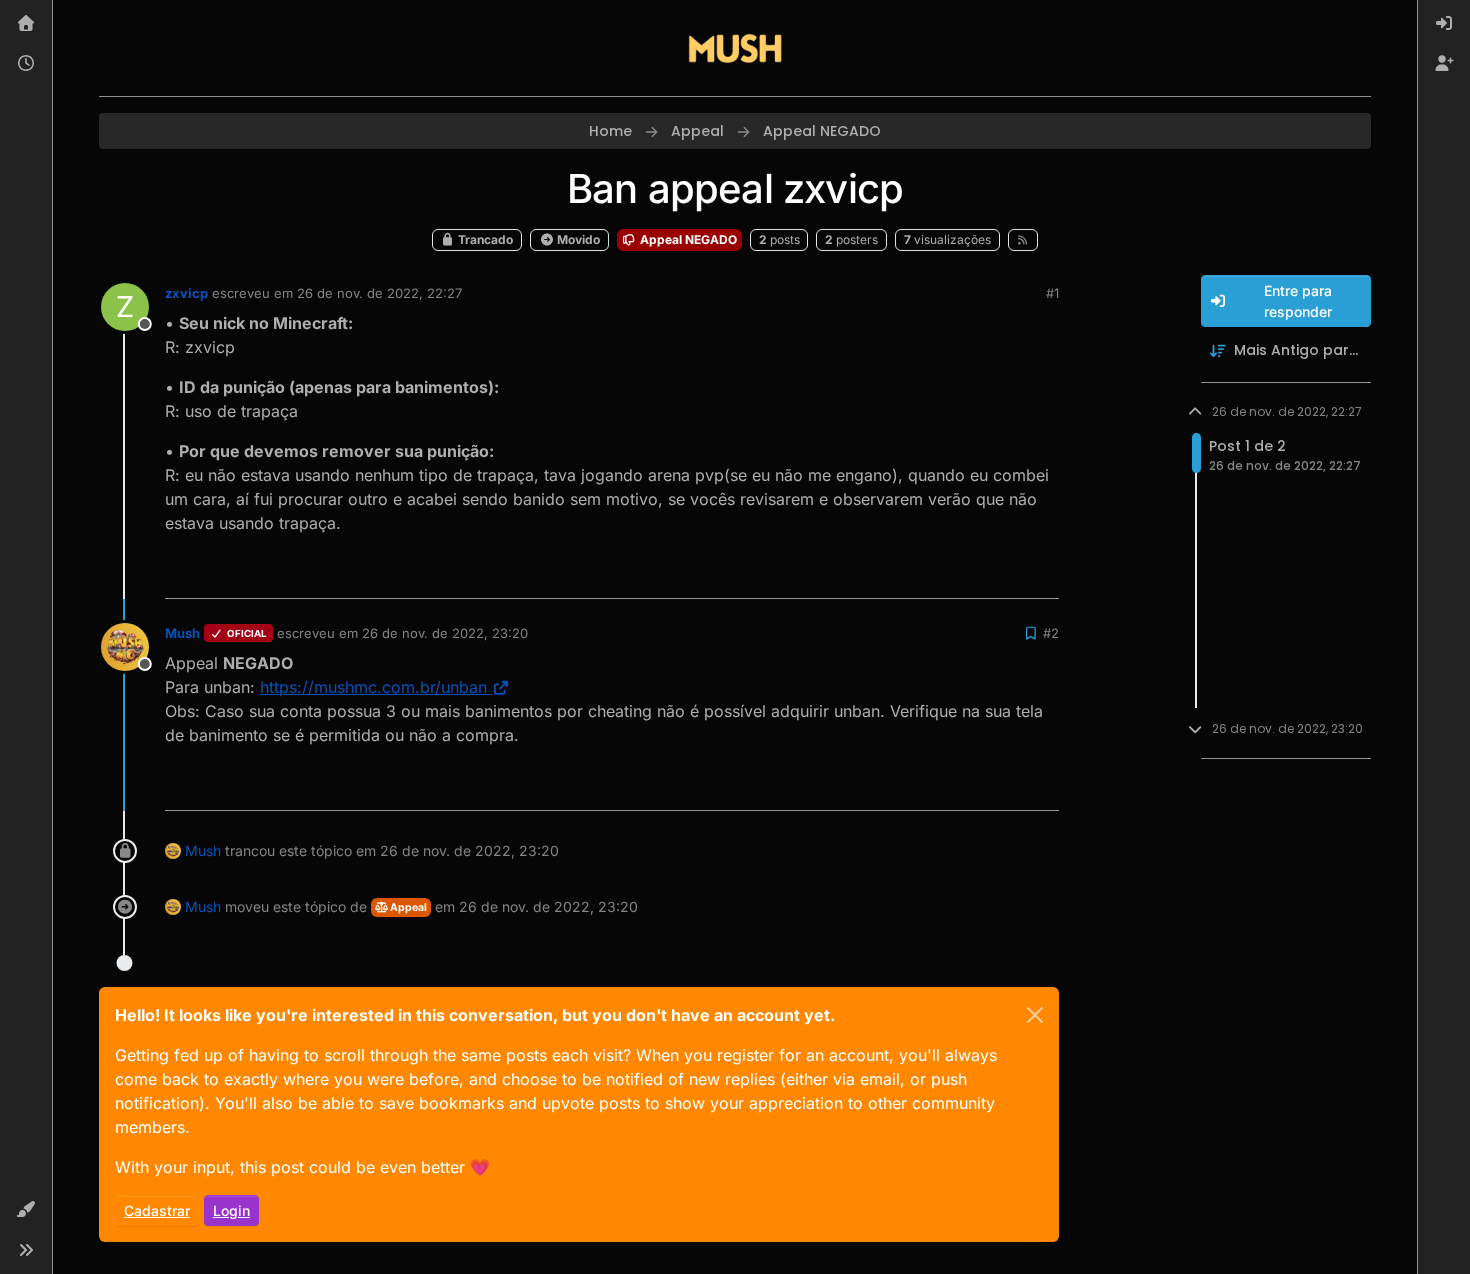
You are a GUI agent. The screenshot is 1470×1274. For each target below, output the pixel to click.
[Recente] (26, 64)
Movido (577, 239)
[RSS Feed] (1023, 240)
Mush (182, 633)
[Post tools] (1042, 574)
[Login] (1444, 24)
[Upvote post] (971, 574)
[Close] (1035, 1015)
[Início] (26, 24)
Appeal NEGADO (687, 239)
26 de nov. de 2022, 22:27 (379, 293)
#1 (1052, 293)
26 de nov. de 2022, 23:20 (445, 633)
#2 (1051, 633)
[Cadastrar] (1444, 64)
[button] (26, 1210)
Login (231, 1210)
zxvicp (186, 293)
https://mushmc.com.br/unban (373, 687)
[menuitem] (1444, 24)
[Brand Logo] (735, 48)
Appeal (407, 907)
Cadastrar (157, 1210)
